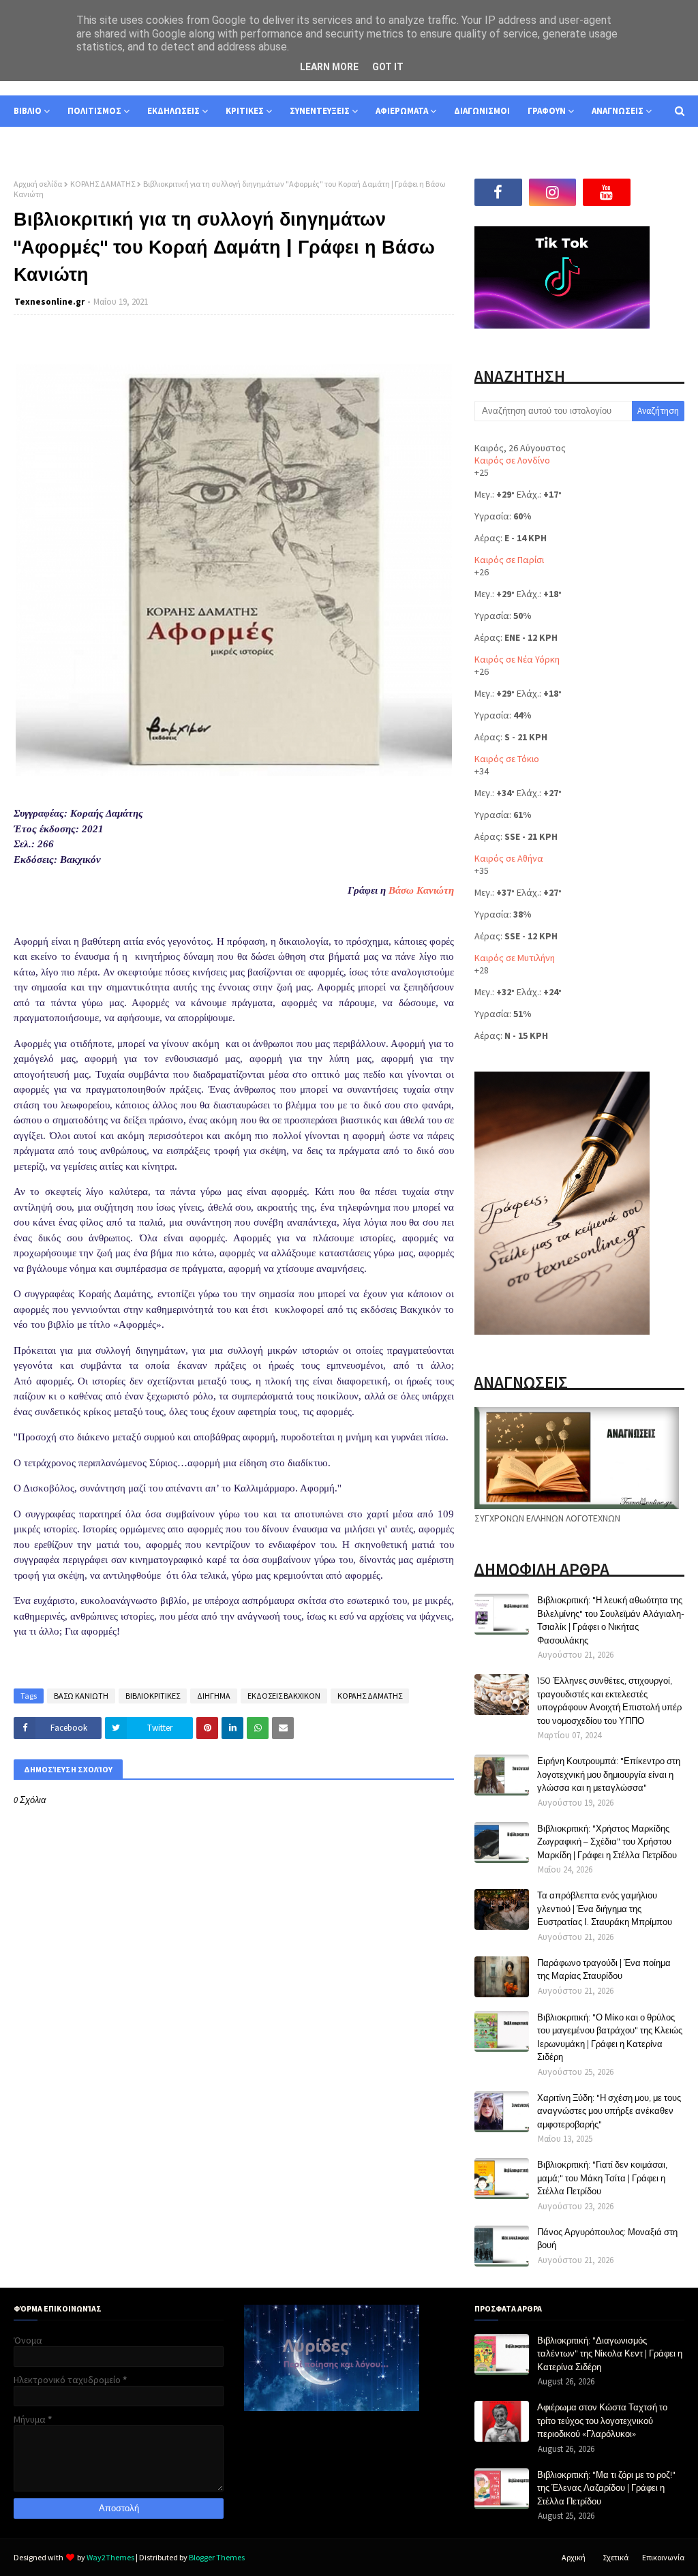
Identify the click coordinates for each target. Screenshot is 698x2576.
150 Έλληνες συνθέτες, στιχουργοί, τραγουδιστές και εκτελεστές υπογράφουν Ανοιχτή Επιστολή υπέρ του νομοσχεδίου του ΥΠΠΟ (609, 1700)
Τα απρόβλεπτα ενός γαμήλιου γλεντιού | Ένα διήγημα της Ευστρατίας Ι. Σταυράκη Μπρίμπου (605, 1908)
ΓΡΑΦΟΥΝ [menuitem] (547, 111)
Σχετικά (616, 2557)
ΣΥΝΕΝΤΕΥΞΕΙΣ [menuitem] (320, 111)
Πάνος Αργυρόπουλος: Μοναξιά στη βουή (607, 2239)
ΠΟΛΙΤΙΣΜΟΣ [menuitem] (94, 111)
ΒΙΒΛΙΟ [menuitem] (28, 111)
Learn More (329, 67)
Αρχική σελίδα (38, 184)
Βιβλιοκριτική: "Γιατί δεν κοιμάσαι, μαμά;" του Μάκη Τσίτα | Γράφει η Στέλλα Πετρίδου (602, 2178)
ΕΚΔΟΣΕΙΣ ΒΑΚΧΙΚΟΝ (284, 1696)
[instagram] (553, 192)
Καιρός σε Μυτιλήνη (515, 958)
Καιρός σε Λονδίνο (512, 460)
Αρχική (574, 2557)
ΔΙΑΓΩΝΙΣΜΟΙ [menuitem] (482, 111)
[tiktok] (661, 192)
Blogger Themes (217, 2557)
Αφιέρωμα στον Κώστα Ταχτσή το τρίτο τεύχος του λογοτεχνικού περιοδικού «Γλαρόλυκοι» (602, 2420)
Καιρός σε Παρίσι (509, 560)
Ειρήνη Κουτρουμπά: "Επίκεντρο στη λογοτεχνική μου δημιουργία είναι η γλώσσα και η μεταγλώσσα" (609, 1774)
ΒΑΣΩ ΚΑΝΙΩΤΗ (81, 1696)
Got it (388, 67)
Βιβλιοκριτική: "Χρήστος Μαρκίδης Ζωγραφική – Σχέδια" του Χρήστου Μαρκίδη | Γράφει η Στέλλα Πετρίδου (607, 1842)
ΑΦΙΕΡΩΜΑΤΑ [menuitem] (402, 111)
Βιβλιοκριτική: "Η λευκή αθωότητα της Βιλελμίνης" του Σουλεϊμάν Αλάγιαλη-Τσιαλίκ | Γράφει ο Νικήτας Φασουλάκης (611, 1620)
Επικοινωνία (663, 2557)
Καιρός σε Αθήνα (509, 858)
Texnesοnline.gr (49, 302)
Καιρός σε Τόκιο (507, 759)
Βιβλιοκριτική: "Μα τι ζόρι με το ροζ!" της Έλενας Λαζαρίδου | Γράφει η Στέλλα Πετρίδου (606, 2488)
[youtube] (607, 192)
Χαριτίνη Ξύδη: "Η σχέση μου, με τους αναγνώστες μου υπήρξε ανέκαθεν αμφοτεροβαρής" (609, 2111)
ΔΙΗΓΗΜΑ (214, 1696)
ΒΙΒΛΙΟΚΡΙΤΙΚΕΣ (153, 1696)
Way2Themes (110, 2557)
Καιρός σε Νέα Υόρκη (517, 659)
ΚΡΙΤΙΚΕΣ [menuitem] (245, 111)
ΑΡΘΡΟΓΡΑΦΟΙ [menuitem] (52, 142)
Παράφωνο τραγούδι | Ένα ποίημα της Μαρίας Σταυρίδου (604, 1969)
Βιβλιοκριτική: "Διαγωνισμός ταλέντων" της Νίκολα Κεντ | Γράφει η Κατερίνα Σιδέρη (610, 2353)
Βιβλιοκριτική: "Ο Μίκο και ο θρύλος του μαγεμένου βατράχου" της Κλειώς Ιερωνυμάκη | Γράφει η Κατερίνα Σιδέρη (610, 2037)
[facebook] (498, 192)
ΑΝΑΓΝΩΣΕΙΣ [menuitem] (618, 111)
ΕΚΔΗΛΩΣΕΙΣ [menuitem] (173, 111)
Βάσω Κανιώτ (419, 890)
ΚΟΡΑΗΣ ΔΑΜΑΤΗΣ (103, 184)
